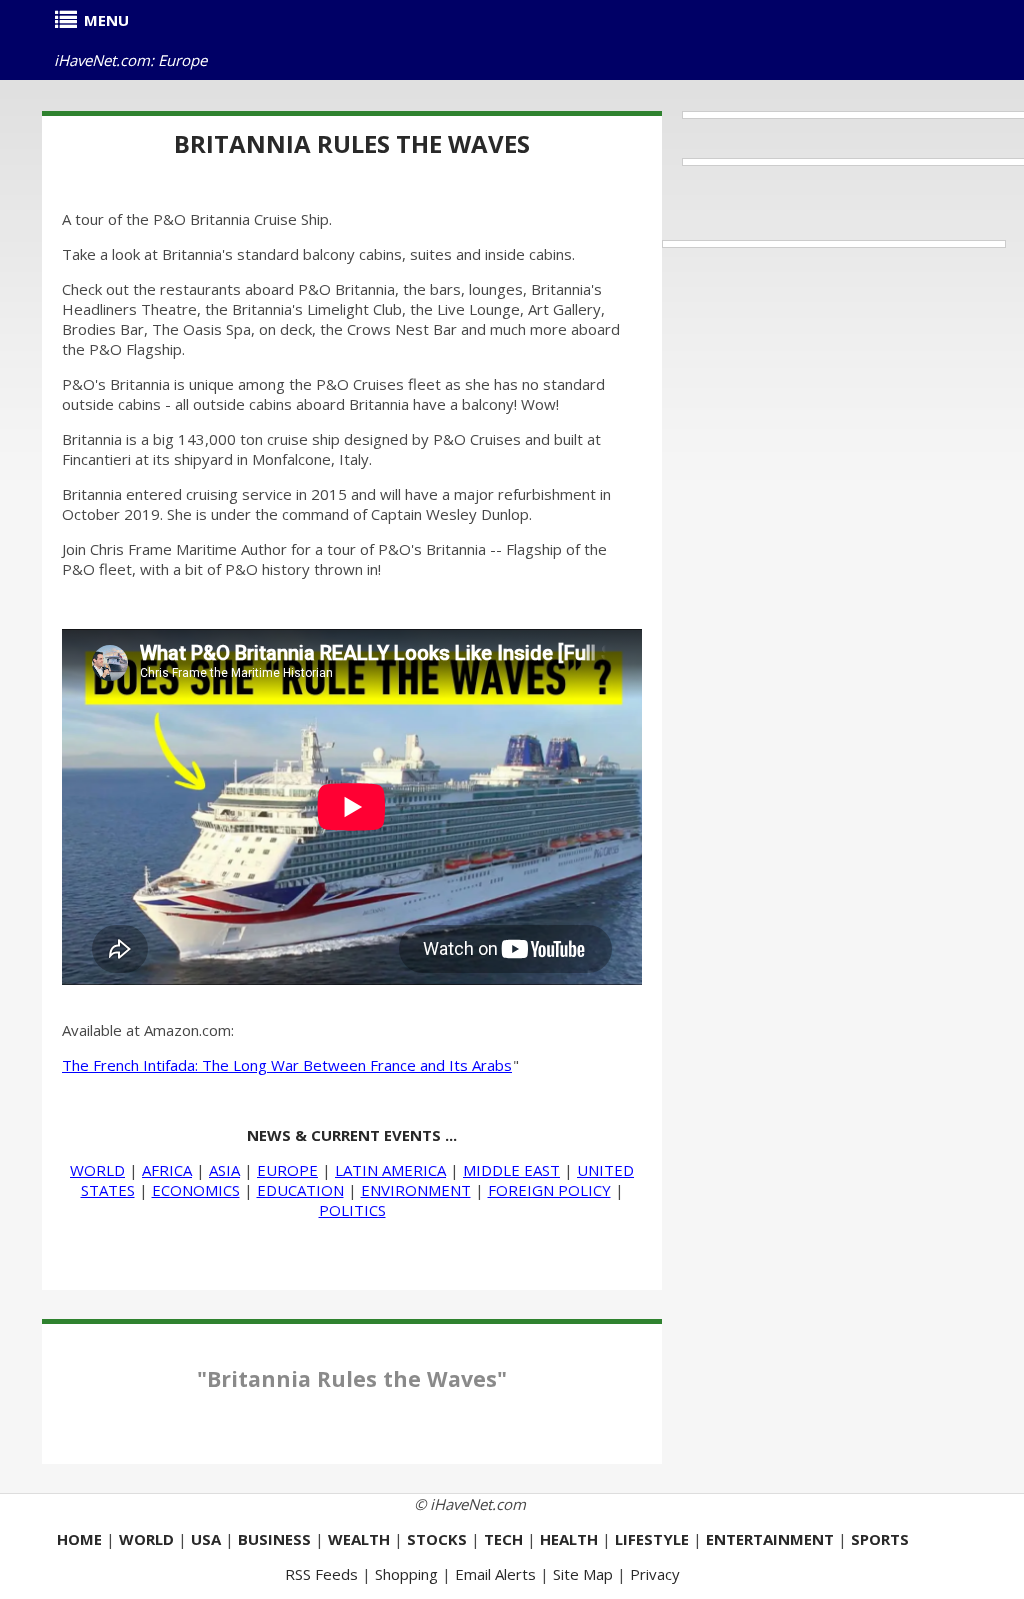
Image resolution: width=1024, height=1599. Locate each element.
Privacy (655, 1574)
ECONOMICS (196, 1190)
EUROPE (287, 1170)
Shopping (406, 1574)
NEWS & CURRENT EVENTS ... (352, 1135)
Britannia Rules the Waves (352, 143)
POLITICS (352, 1210)
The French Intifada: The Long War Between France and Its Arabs (287, 1065)
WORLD (97, 1170)
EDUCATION (300, 1190)
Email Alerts (495, 1574)
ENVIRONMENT (416, 1190)
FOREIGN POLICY (549, 1190)
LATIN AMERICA (390, 1170)
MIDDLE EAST (511, 1170)
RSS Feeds (321, 1574)
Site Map (583, 1574)
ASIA (224, 1170)
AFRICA (167, 1170)
